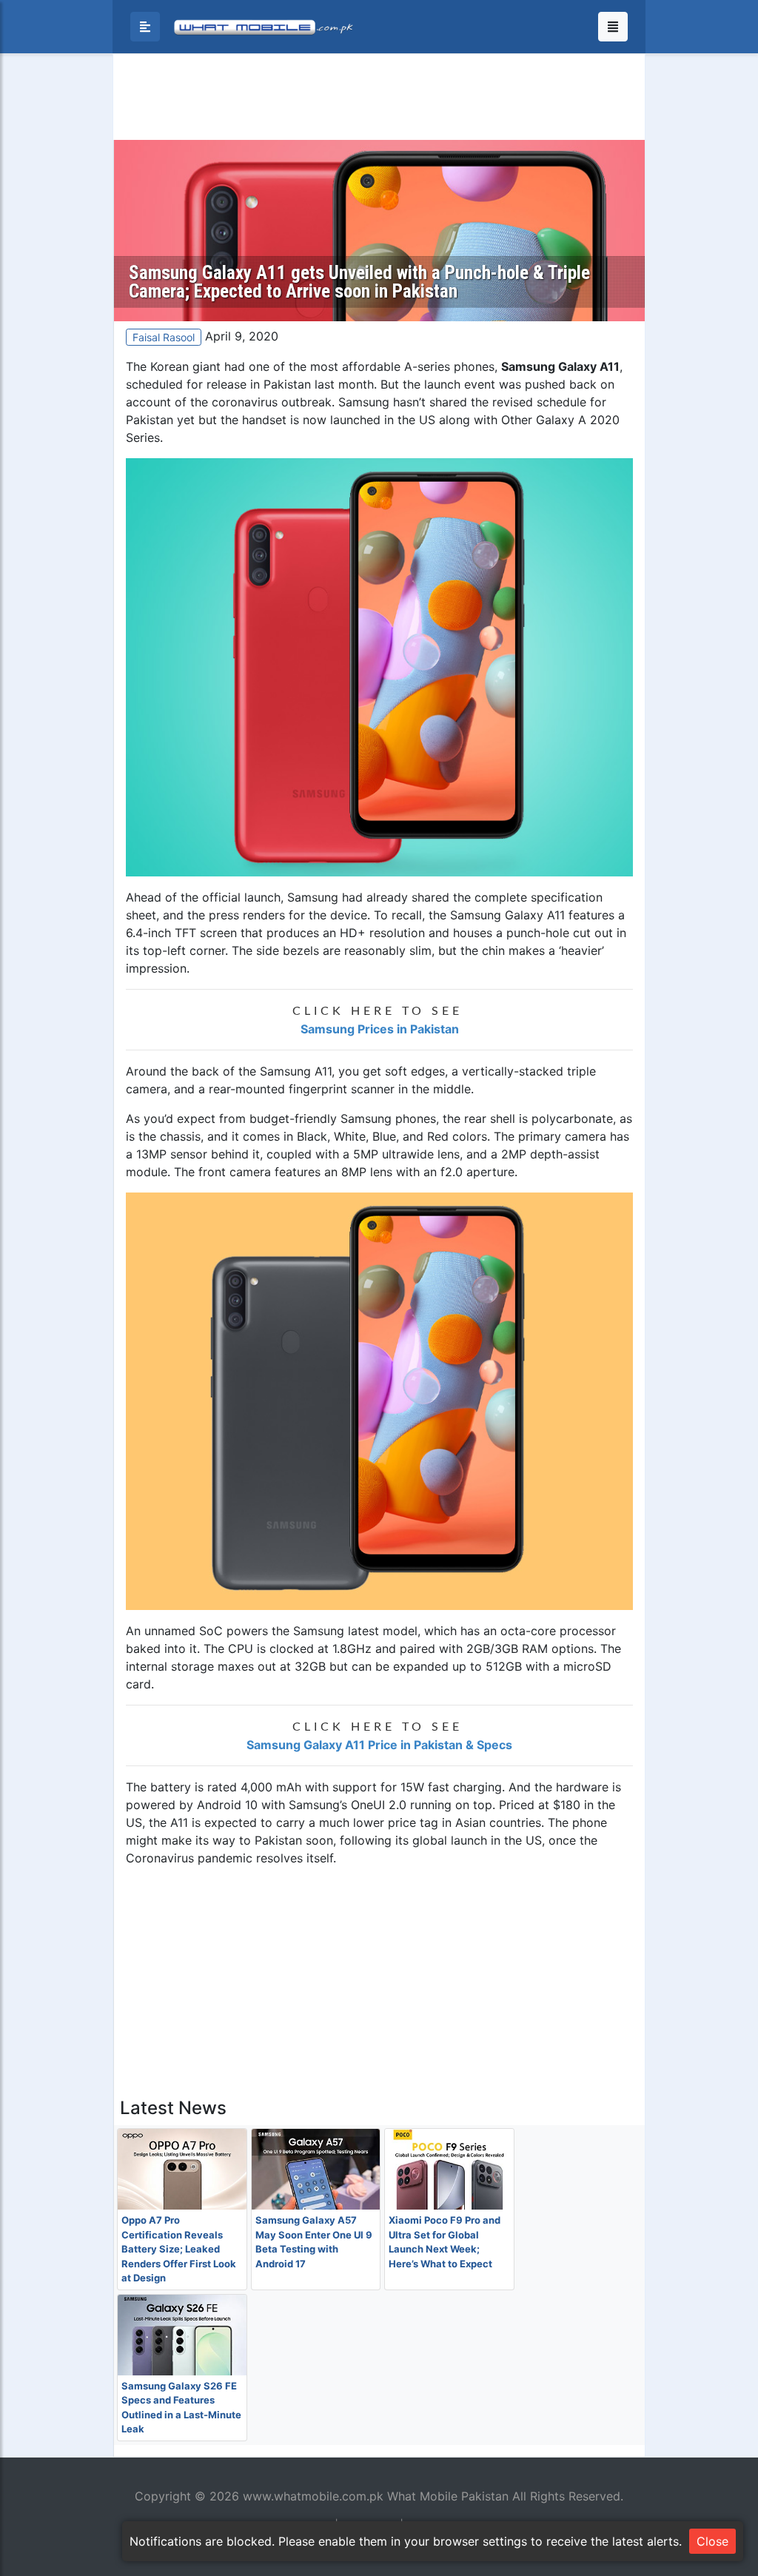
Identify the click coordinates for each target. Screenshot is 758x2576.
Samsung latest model (355, 1631)
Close (712, 2541)
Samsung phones (388, 1118)
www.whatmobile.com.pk (313, 2496)
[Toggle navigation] (613, 27)
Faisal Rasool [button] (164, 337)
